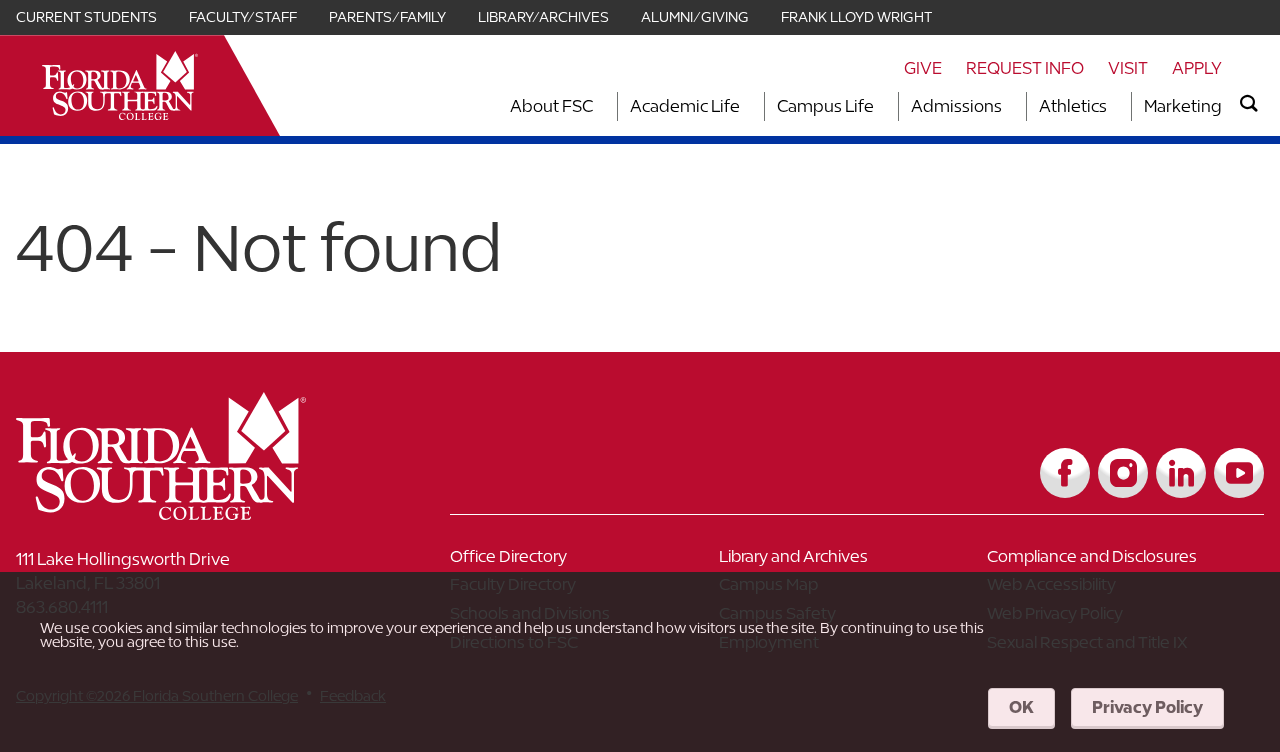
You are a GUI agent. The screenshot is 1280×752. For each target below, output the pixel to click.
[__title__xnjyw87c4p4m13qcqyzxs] (120, 85)
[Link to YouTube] (1239, 473)
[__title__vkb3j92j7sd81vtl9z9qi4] (201, 512)
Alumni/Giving (695, 17)
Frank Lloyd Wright (856, 17)
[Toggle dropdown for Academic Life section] (746, 106)
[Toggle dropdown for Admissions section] (1008, 106)
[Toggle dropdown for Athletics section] (1113, 106)
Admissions (956, 106)
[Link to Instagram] (1123, 473)
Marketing (1183, 106)
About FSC (551, 106)
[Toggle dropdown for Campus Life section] (880, 106)
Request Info (1025, 68)
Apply (1197, 68)
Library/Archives (543, 17)
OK (1021, 707)
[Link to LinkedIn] (1181, 473)
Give (923, 68)
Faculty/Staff (243, 17)
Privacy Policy (1147, 707)
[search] (1249, 104)
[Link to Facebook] (1065, 473)
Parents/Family (387, 17)
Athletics (1073, 106)
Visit (1128, 68)
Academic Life (685, 106)
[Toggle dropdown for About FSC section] (599, 106)
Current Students (86, 17)
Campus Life (825, 106)
